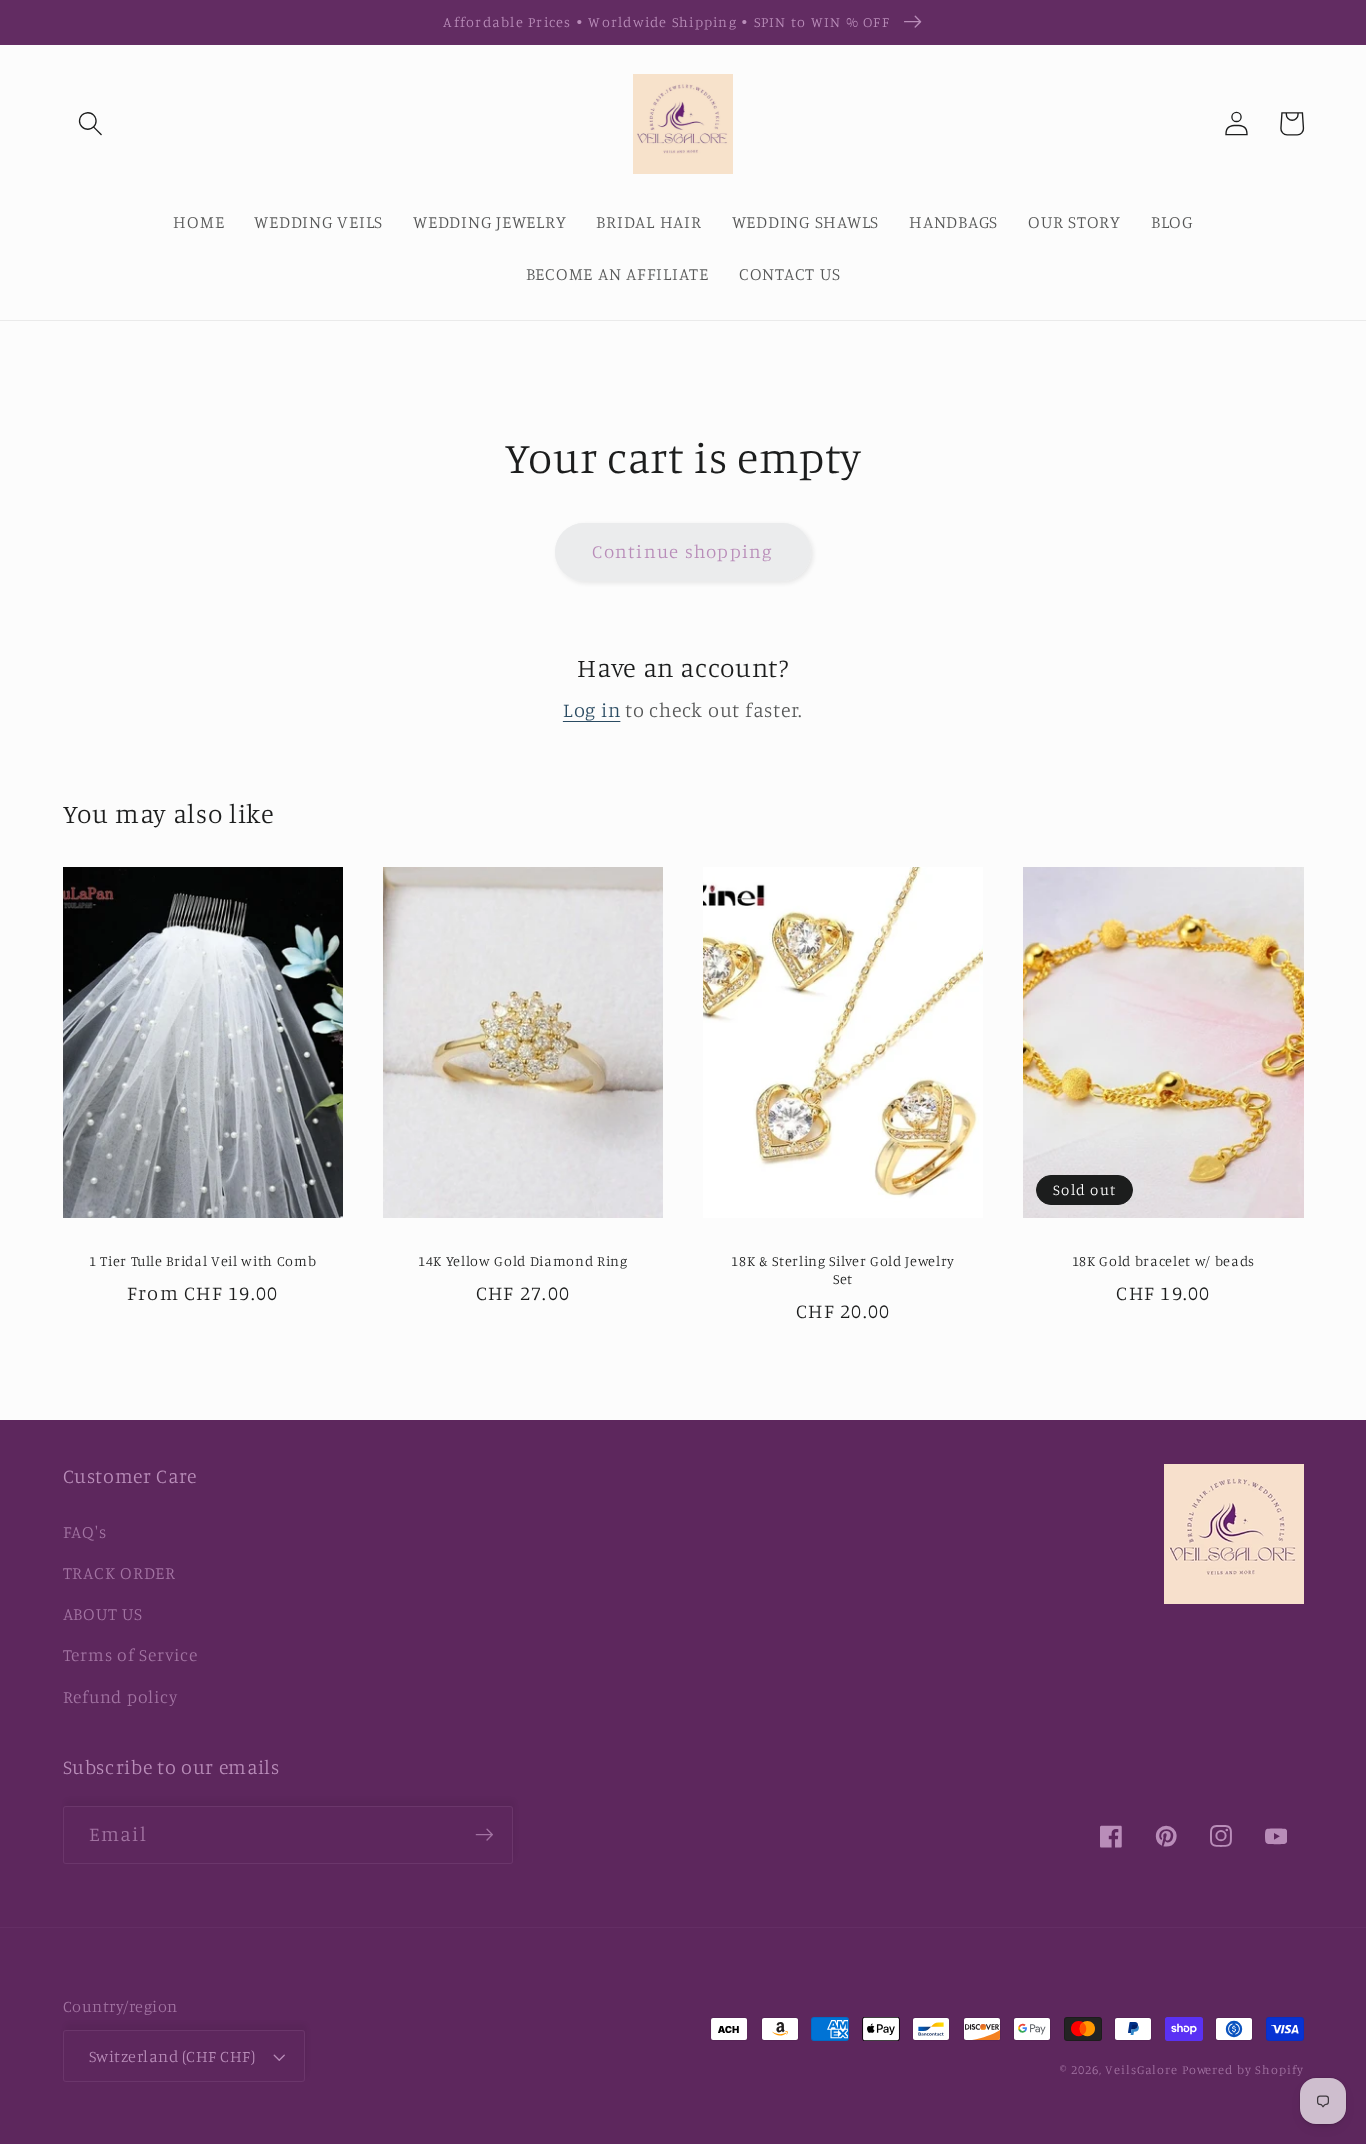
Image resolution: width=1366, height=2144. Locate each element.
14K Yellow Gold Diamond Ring (522, 1260)
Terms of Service (130, 1654)
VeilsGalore (1143, 2069)
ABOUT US (103, 1613)
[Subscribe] (484, 1835)
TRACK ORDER (119, 1572)
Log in (592, 709)
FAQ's (85, 1531)
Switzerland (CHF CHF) (172, 2056)
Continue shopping (682, 551)
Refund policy (120, 1696)
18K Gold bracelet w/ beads (1163, 1260)
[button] (90, 123)
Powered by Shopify (1243, 2069)
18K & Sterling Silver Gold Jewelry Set (842, 1270)
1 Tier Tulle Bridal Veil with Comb (202, 1260)
